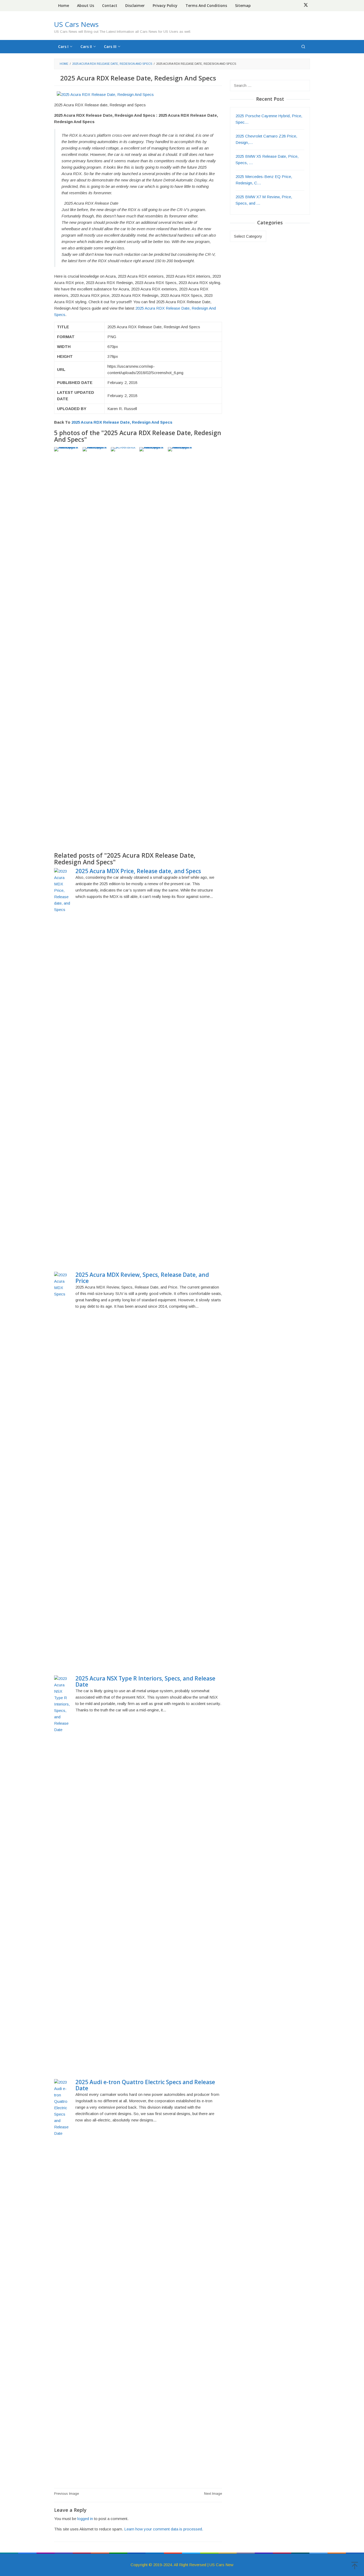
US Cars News (76, 24)
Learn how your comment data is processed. (164, 2529)
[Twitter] (306, 6)
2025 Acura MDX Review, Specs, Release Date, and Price (142, 1278)
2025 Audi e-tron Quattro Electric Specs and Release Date (145, 2085)
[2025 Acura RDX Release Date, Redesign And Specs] (105, 94)
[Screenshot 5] (124, 647)
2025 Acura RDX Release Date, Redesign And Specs (122, 422)
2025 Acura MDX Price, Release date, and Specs (138, 871)
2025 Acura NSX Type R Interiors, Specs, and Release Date (145, 1681)
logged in (85, 2519)
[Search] (303, 47)
